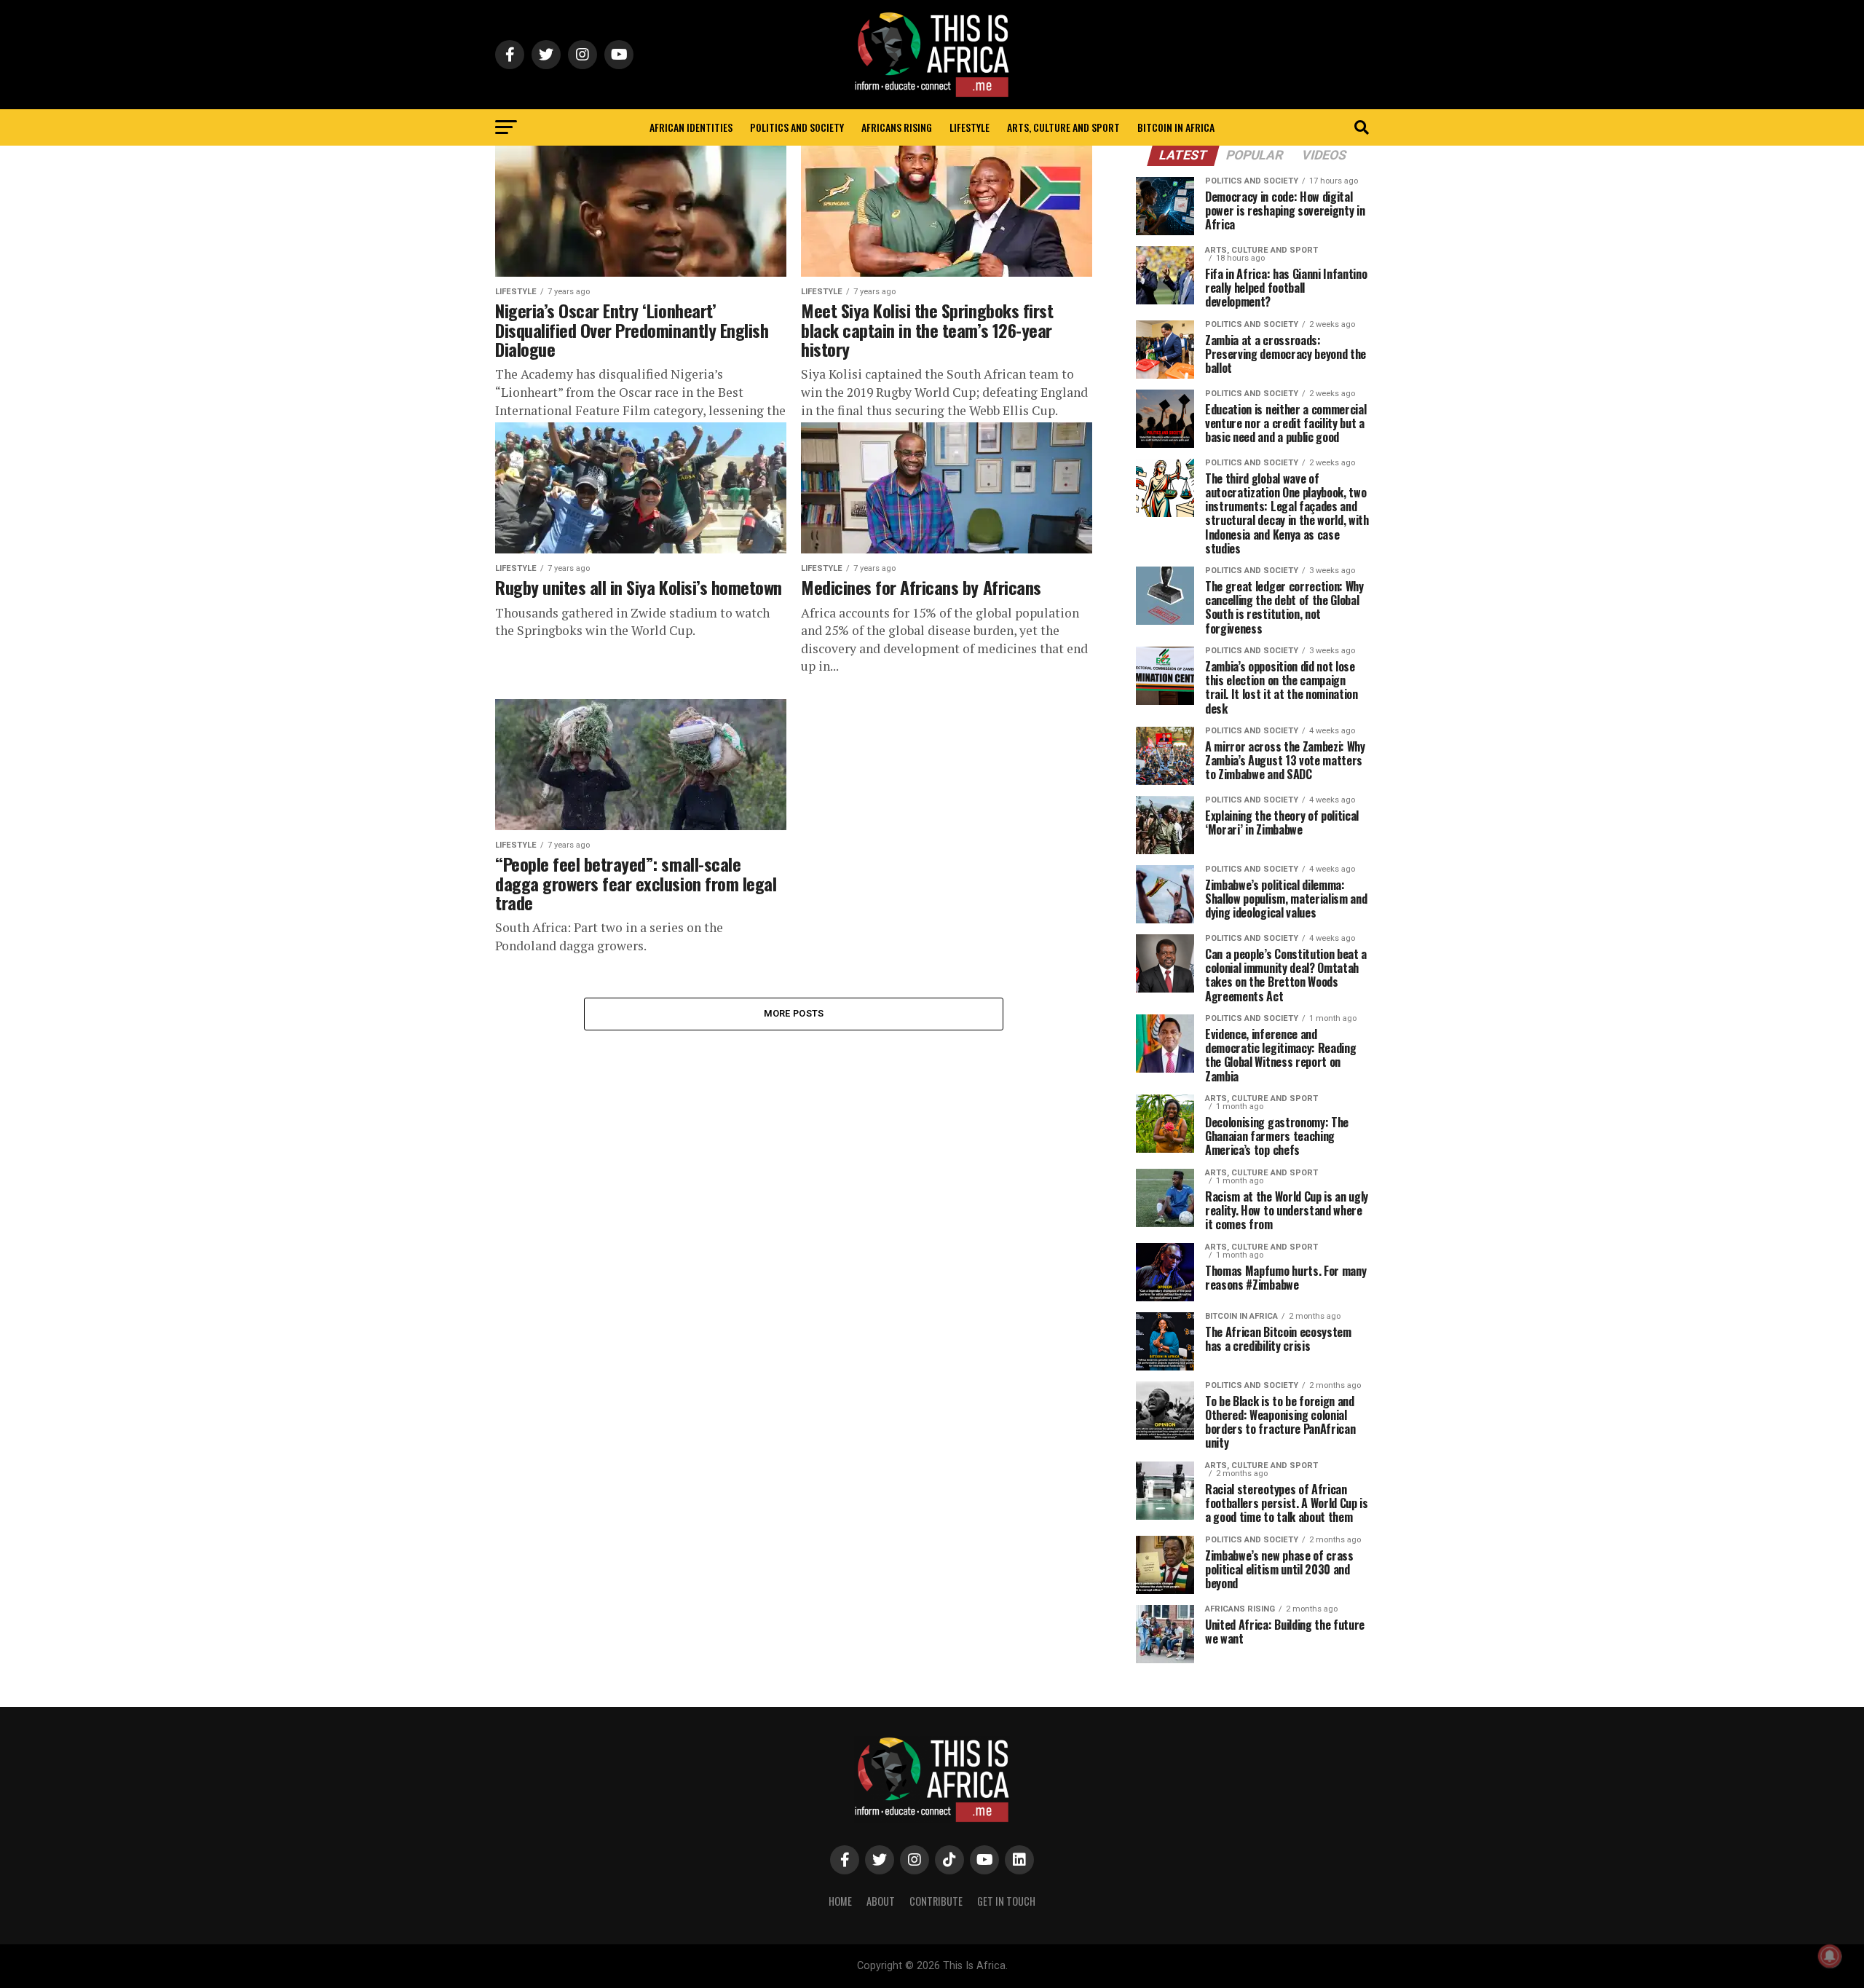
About (881, 1901)
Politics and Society (797, 127)
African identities (691, 127)
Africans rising (897, 127)
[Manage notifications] (1830, 1956)
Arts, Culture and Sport (1063, 127)
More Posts (794, 1013)
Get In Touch (1006, 1901)
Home (840, 1901)
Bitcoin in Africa (1176, 127)
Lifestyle (969, 127)
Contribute (936, 1901)
